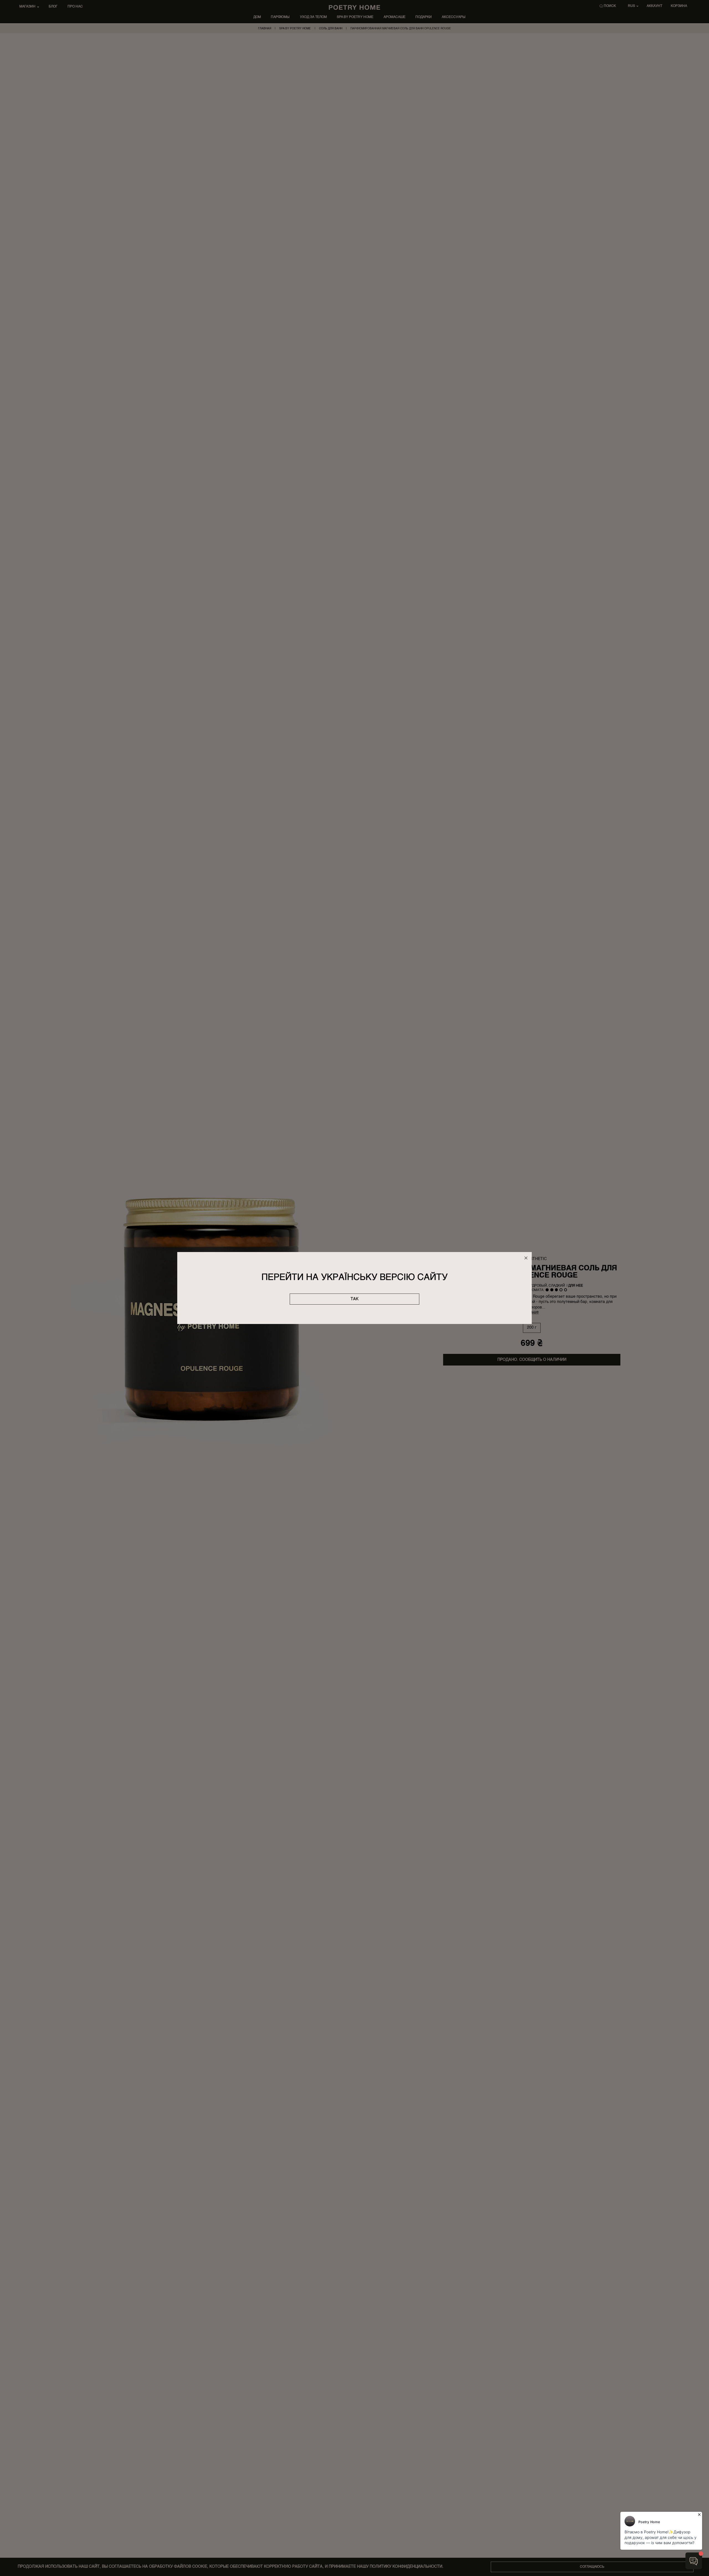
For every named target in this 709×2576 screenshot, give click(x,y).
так (354, 1299)
